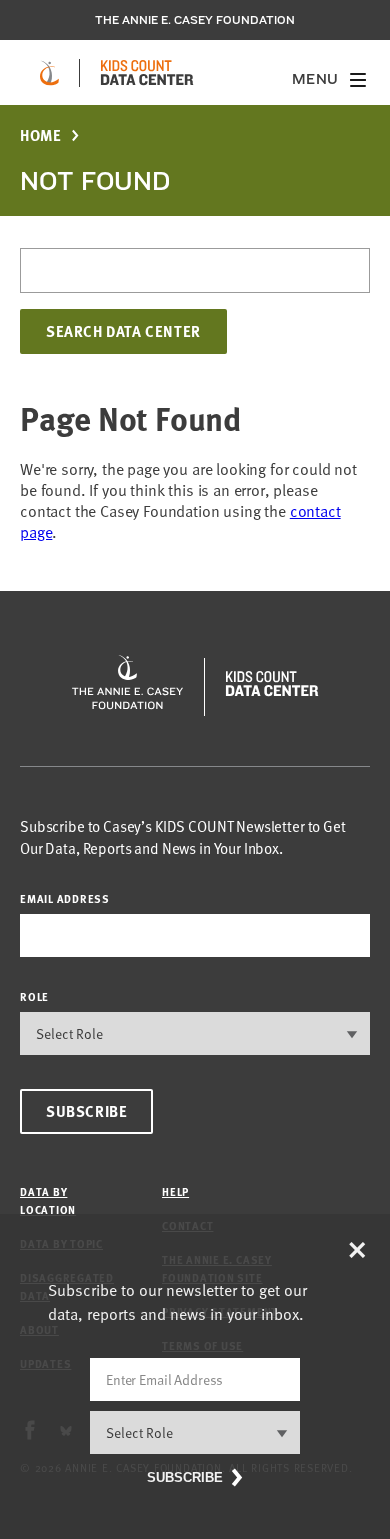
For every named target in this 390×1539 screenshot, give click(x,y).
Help (175, 1191)
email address (65, 898)
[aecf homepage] (49, 73)
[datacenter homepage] (147, 73)
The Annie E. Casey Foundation (195, 20)
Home (40, 135)
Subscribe (86, 1111)
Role (34, 996)
